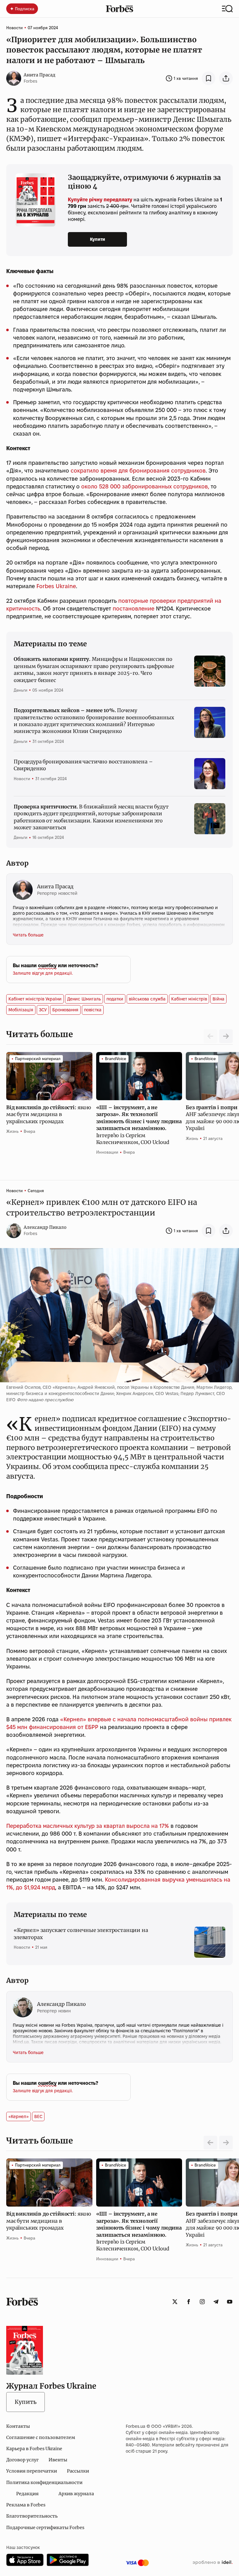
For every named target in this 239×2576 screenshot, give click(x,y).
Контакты (18, 2426)
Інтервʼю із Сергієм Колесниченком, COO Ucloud (139, 1125)
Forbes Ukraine (56, 586)
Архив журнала (76, 2494)
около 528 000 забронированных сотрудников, (145, 486)
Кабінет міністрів (189, 999)
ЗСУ (43, 1010)
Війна (218, 999)
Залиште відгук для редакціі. (43, 973)
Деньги (21, 690)
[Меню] (227, 9)
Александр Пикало (45, 1227)
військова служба (147, 999)
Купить (26, 2402)
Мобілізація (21, 1010)
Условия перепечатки (32, 2471)
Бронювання (65, 1010)
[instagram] (202, 2302)
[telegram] (216, 2302)
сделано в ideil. (213, 2563)
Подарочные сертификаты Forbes (45, 2528)
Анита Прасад (40, 75)
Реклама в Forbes (26, 2505)
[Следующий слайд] (226, 1036)
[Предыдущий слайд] (210, 2143)
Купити (98, 239)
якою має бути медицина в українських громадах (49, 1114)
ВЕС (38, 2116)
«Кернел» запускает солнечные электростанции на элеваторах (81, 1933)
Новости (14, 28)
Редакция (27, 2494)
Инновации (107, 1152)
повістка (93, 1010)
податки (115, 999)
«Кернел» (19, 2116)
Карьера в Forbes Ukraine (34, 2449)
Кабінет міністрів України (35, 999)
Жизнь (12, 1131)
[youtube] (230, 2302)
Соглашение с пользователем (41, 2437)
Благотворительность (32, 2516)
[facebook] (189, 2302)
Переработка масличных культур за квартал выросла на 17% (88, 1826)
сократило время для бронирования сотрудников (138, 471)
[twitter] (175, 2302)
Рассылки (78, 2471)
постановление (134, 609)
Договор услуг (22, 2460)
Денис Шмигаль (84, 999)
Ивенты (58, 2460)
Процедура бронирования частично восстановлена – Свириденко (83, 765)
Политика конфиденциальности (44, 2482)
